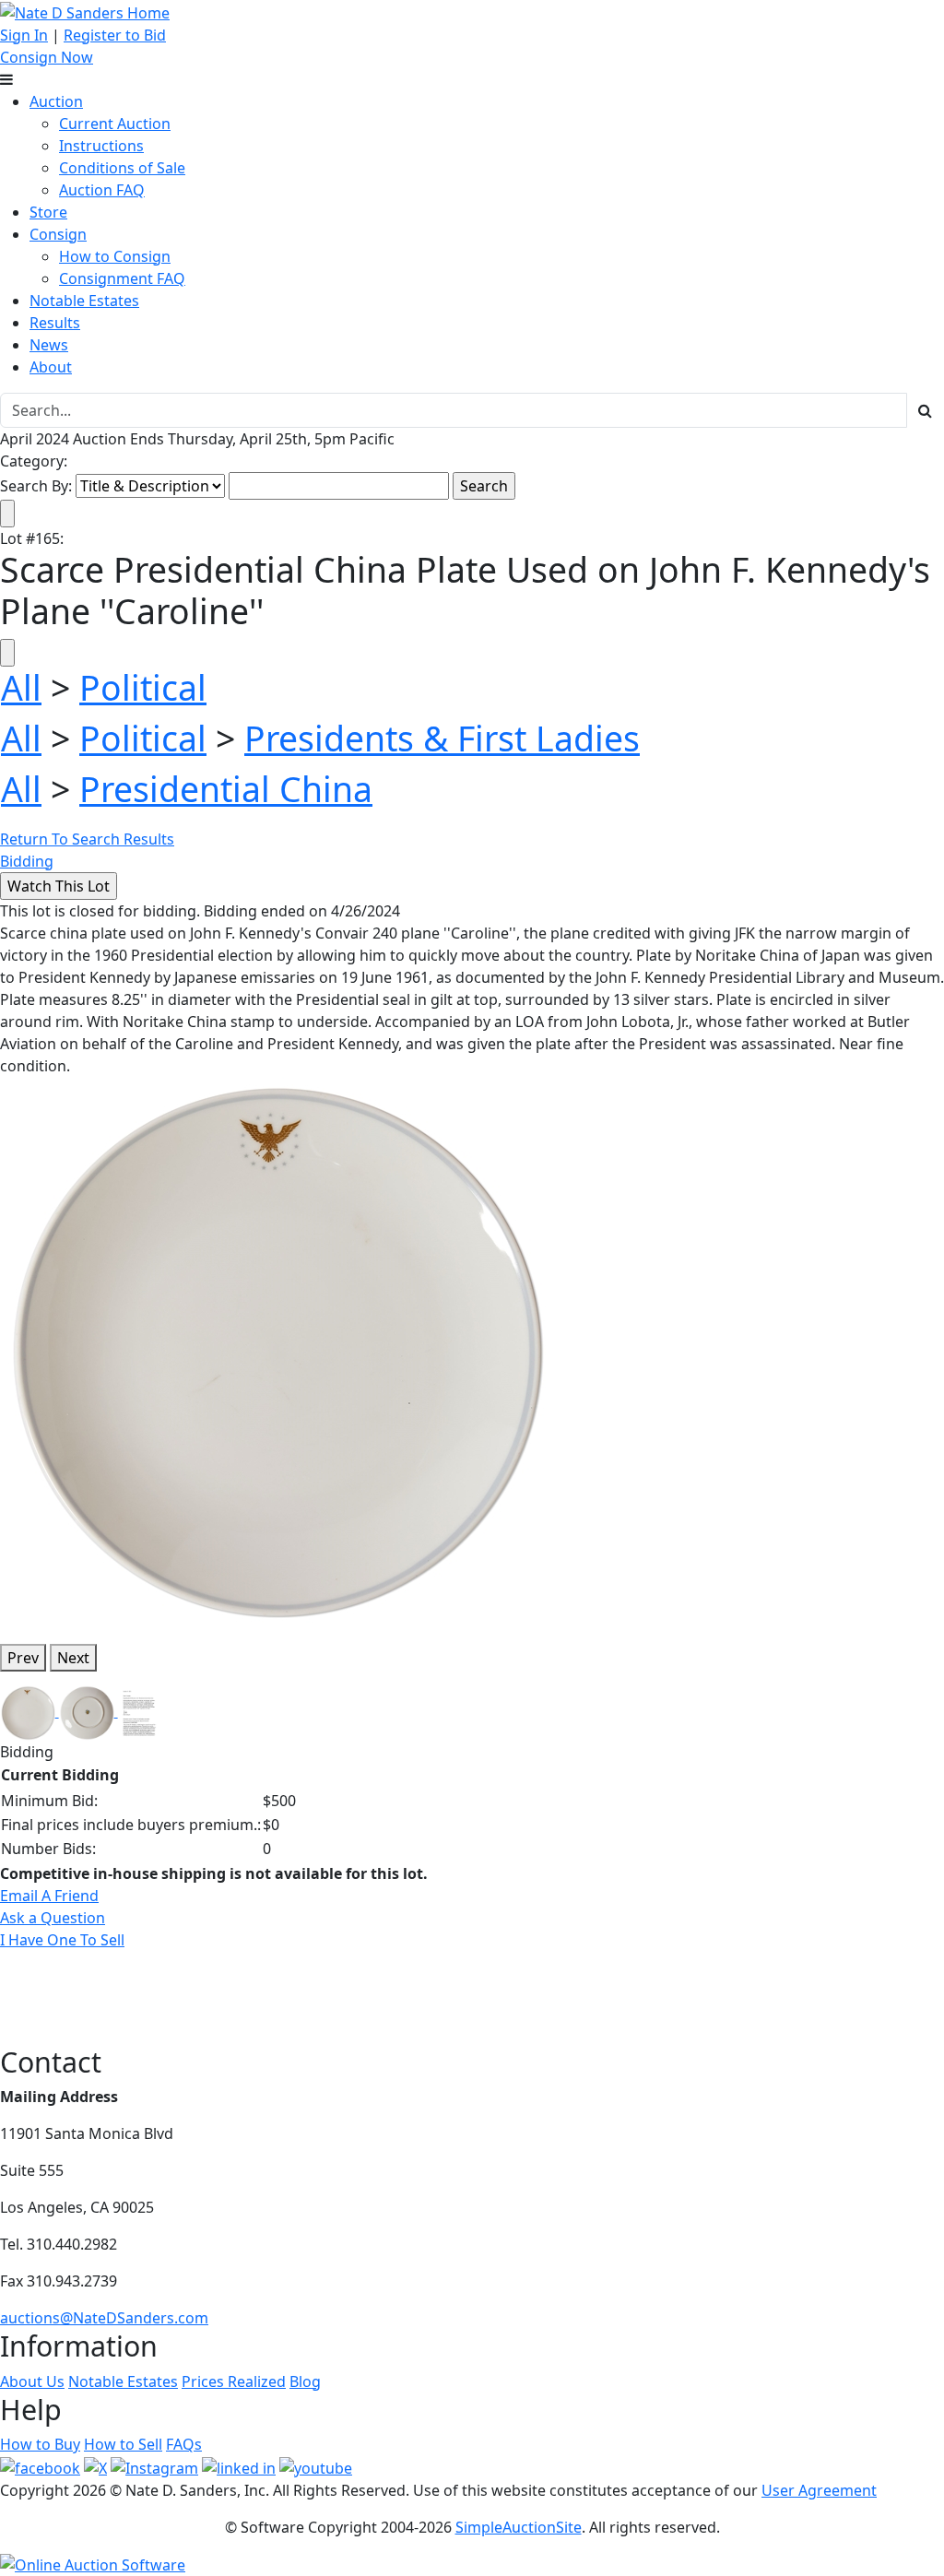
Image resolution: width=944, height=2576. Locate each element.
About (51, 367)
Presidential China (226, 789)
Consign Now (47, 57)
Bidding (27, 861)
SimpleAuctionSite (519, 2527)
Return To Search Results (87, 839)
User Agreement (819, 2490)
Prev (23, 1658)
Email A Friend (49, 1896)
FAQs (184, 2444)
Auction (56, 101)
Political (143, 687)
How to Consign (115, 256)
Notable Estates (84, 301)
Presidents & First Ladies (442, 738)
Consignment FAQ (122, 278)
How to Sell (123, 2444)
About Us (32, 2381)
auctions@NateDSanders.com (104, 2318)
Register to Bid (115, 35)
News (49, 345)
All (21, 687)
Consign (58, 234)
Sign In (24, 35)
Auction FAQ (102, 190)
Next (73, 1658)
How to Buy (40, 2444)
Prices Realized (234, 2381)
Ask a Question (53, 1918)
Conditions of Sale (122, 168)
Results (55, 323)
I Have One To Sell (62, 1940)
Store (48, 212)
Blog (305, 2381)
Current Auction (115, 124)
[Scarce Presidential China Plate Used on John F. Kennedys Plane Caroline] (276, 1352)
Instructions (101, 146)
